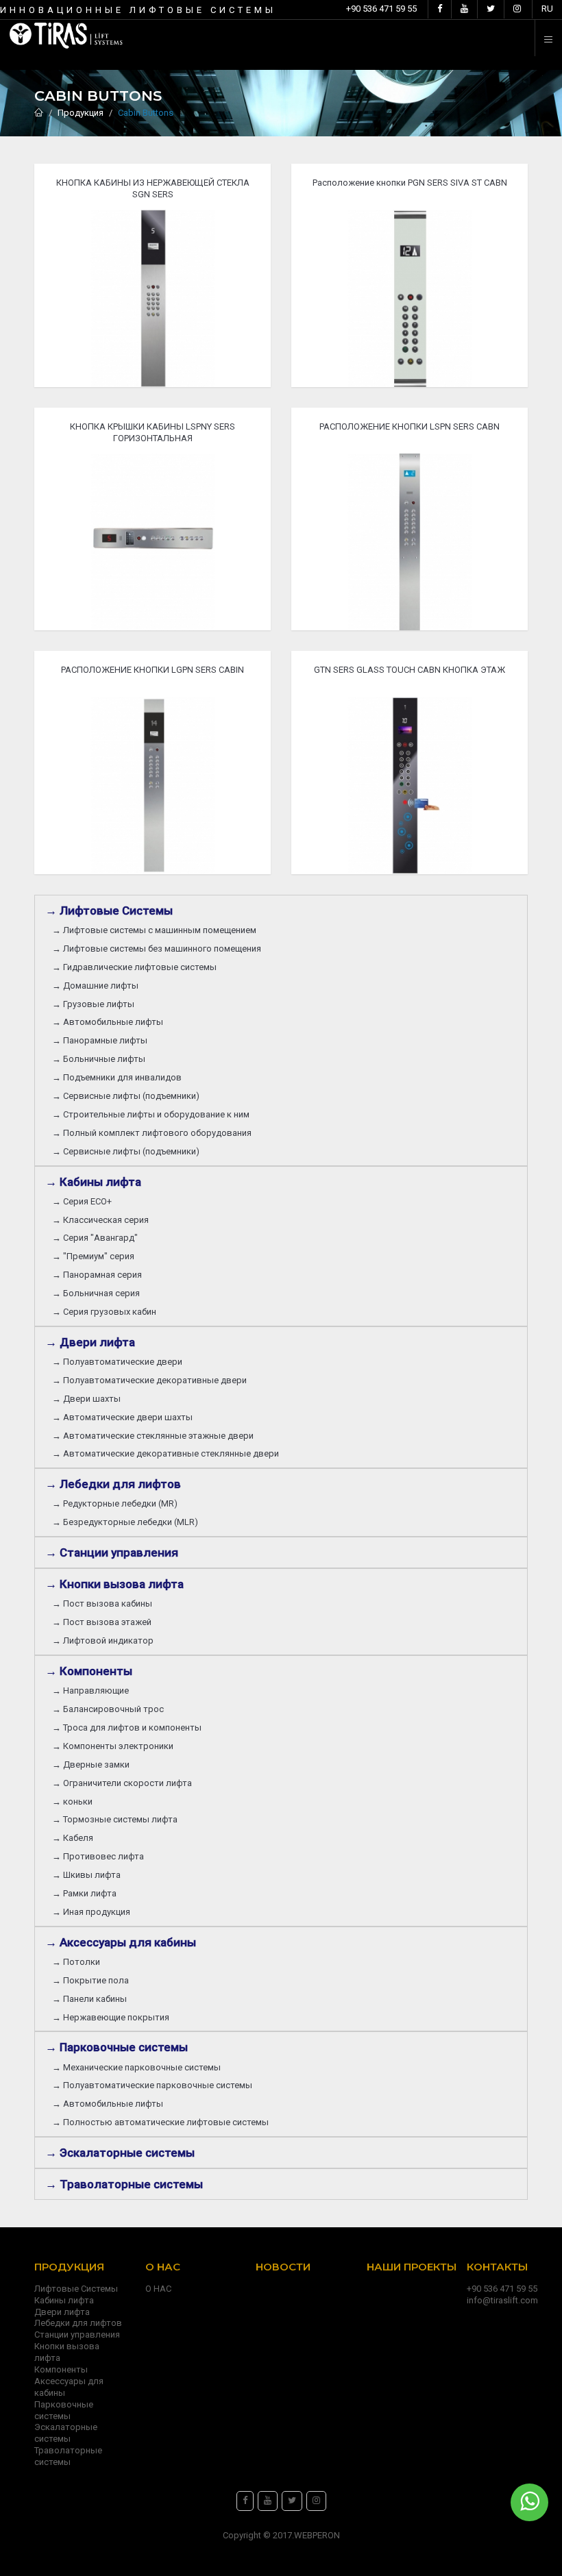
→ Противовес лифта (98, 1856)
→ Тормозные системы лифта (115, 1819)
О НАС (158, 2289)
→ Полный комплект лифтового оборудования (152, 1133)
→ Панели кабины (89, 1999)
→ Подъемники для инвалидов (117, 1077)
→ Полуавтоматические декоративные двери (149, 1380)
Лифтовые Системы (76, 2289)
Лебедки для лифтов (78, 2323)
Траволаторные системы (68, 2456)
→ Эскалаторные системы (120, 2153)
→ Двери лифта (90, 1342)
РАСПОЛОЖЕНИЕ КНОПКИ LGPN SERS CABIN (152, 670)
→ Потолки (76, 1962)
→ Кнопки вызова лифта (114, 1584)
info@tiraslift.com (502, 2300)
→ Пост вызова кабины (102, 1603)
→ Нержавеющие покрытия (111, 2017)
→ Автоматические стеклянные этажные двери (153, 1436)
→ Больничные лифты (99, 1059)
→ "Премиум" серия (93, 1256)
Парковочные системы (64, 2410)
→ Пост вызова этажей (102, 1622)
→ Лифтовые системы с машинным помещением (154, 930)
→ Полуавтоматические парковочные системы (152, 2085)
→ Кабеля (73, 1838)
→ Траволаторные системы (124, 2184)
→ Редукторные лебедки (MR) (115, 1503)
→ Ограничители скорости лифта (122, 1783)
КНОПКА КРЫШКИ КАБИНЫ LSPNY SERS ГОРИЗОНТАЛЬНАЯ (152, 432)
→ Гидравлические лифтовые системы (134, 967)
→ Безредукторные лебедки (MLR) (125, 1522)
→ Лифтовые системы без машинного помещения (157, 949)
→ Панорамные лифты (100, 1040)
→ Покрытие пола (90, 1980)
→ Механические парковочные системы (136, 2067)
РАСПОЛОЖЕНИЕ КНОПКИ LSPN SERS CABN (410, 426)
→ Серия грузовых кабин (104, 1312)
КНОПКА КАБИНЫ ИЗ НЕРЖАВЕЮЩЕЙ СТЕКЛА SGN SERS (153, 188)
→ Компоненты (89, 1671)
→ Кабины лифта (93, 1182)
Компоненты (61, 2369)
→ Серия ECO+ (82, 1201)
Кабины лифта (64, 2300)
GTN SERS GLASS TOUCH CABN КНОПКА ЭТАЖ (410, 670)
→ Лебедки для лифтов (113, 1484)
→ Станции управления (112, 1552)
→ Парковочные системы (117, 2047)
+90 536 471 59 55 (381, 9)
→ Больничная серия (96, 1293)
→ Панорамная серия (97, 1275)
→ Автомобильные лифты (108, 1022)
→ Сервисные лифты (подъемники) (126, 1096)
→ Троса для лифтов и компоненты (127, 1727)
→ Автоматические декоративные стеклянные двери (166, 1453)
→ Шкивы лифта (86, 1875)
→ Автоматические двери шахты (122, 1417)
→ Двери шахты (86, 1399)
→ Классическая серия (100, 1220)
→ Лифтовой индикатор (103, 1640)
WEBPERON (317, 2535)
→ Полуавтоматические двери (117, 1362)
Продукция (81, 113)
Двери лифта (62, 2312)
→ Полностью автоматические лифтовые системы (160, 2122)
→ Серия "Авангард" (95, 1238)
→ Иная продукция (91, 1912)
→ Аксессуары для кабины (121, 1942)
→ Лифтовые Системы (109, 911)
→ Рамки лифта (84, 1893)
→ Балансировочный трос (108, 1709)
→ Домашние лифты (95, 986)
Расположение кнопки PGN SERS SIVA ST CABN (410, 183)
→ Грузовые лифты (93, 1004)
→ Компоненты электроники (113, 1746)
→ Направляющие (90, 1690)
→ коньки (72, 1801)
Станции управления (77, 2334)
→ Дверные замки (91, 1764)
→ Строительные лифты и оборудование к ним (151, 1114)
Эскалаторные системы (66, 2433)
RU (547, 9)
